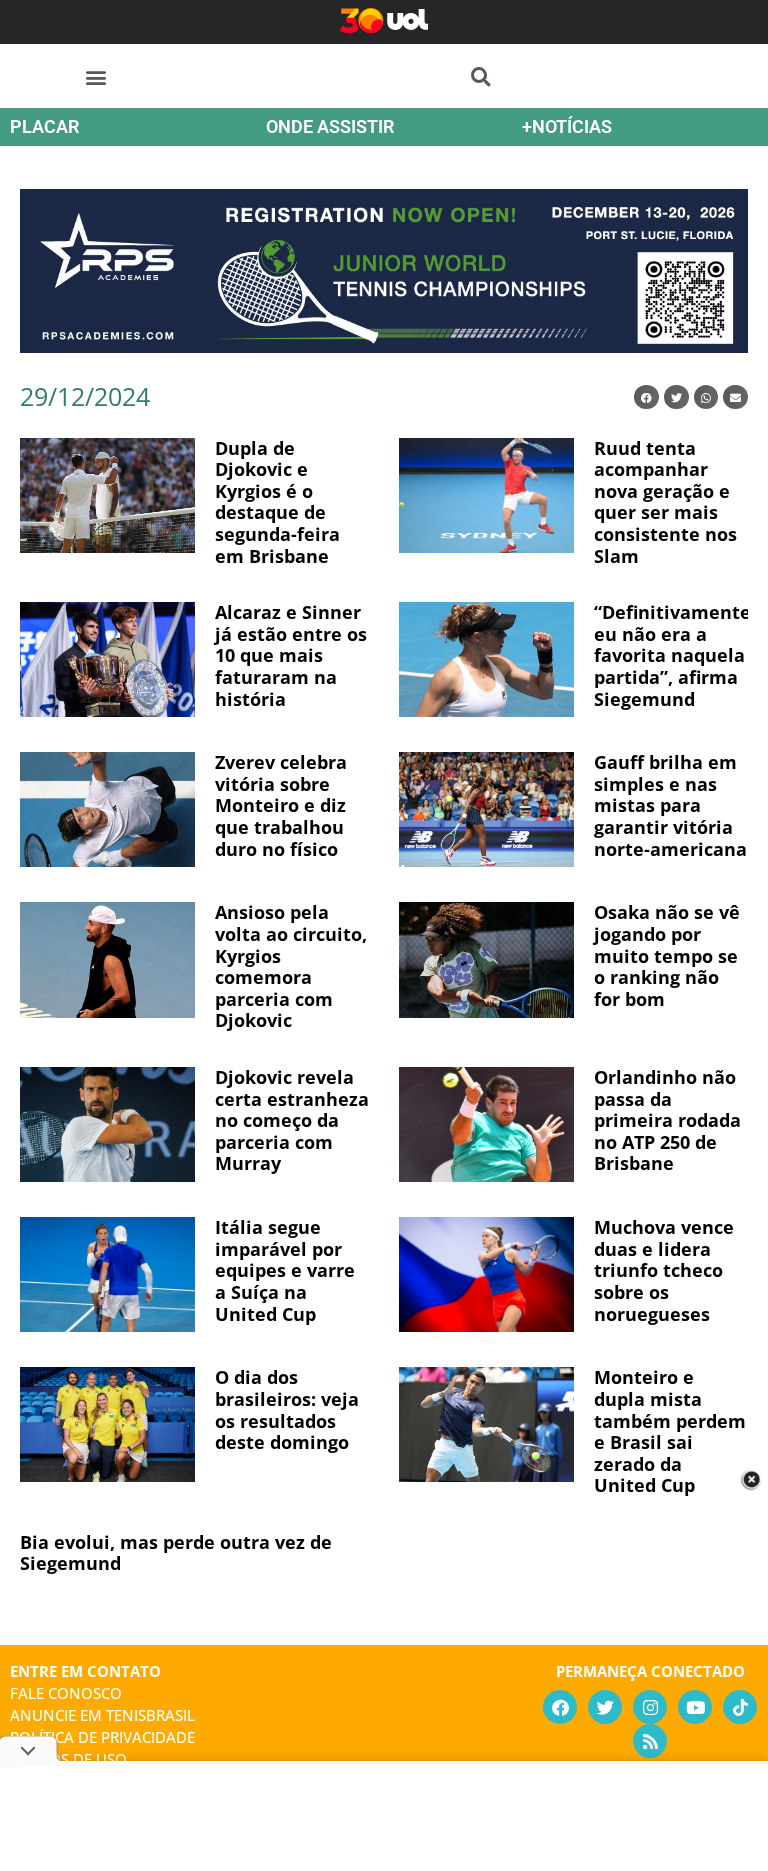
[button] (96, 76)
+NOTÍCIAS (567, 126)
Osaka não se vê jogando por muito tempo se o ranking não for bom (667, 955)
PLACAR (44, 126)
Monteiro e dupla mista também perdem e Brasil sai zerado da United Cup (670, 1431)
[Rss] (650, 1741)
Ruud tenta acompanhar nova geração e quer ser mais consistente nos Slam (665, 502)
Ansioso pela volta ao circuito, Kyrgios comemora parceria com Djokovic (291, 966)
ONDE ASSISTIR (330, 126)
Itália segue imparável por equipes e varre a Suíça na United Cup (285, 1270)
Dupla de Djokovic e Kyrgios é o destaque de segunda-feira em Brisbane (277, 502)
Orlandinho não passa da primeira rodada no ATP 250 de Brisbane (667, 1120)
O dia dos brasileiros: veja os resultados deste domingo (287, 1409)
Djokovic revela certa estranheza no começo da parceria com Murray (292, 1120)
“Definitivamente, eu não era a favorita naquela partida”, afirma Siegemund (675, 655)
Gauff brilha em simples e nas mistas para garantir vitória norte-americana (670, 805)
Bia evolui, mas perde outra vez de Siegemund (176, 1553)
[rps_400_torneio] (384, 346)
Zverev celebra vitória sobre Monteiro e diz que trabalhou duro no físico (281, 805)
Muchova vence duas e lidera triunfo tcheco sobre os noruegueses (664, 1270)
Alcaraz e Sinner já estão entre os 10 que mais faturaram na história (291, 655)
